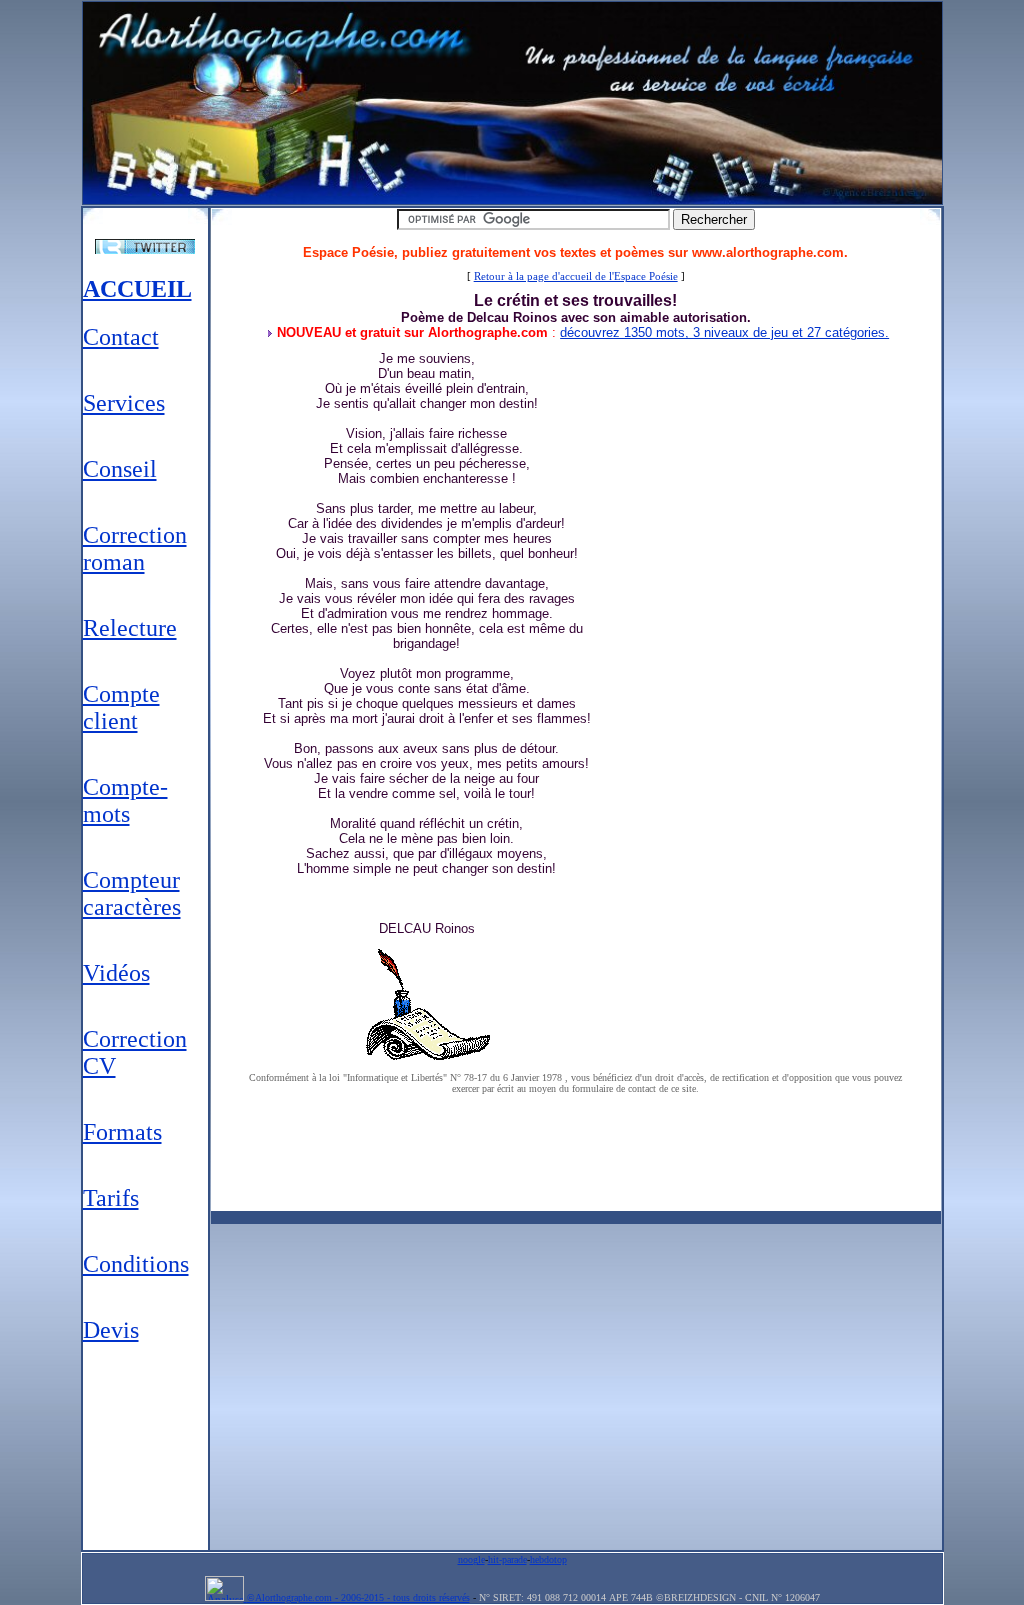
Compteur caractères (132, 893)
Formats (122, 1132)
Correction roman (135, 548)
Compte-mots (125, 800)
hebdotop (548, 1559)
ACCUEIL (137, 289)
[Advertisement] (145, 1445)
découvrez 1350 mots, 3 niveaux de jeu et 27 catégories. (724, 332)
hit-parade (507, 1559)
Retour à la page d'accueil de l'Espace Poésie (576, 276)
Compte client (121, 707)
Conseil (120, 469)
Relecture (130, 628)
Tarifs (111, 1198)
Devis (111, 1330)
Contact (121, 337)
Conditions (136, 1264)
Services (124, 403)
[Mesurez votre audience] (226, 1597)
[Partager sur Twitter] (145, 246)
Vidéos (116, 973)
